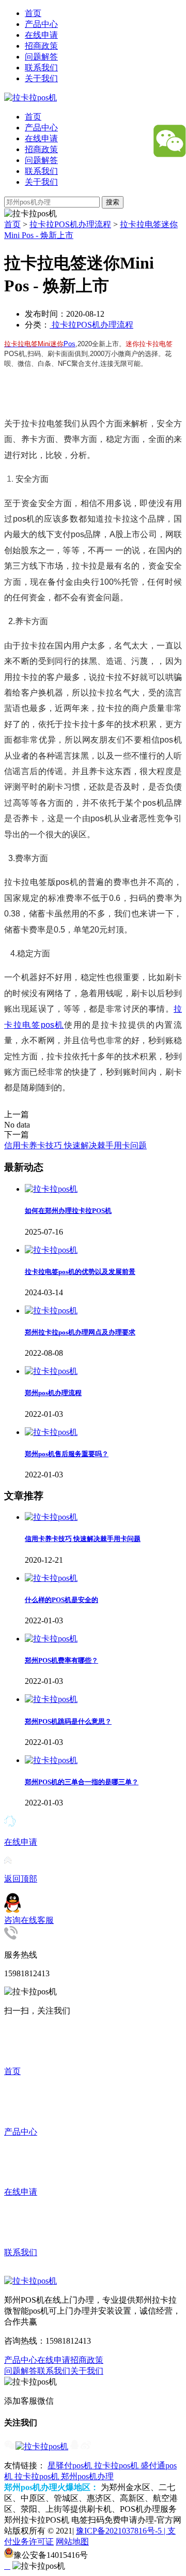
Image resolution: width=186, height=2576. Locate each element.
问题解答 (41, 57)
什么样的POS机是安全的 (61, 1600)
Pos (69, 344)
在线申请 (41, 35)
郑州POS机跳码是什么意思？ (68, 1721)
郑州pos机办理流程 (53, 1393)
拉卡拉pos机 (117, 2466)
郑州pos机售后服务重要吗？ (67, 1454)
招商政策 (41, 46)
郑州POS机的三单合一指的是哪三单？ (82, 1782)
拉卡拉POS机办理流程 (70, 224)
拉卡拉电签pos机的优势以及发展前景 (80, 1272)
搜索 (113, 202)
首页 (33, 13)
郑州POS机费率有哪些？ (61, 1660)
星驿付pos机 (71, 2466)
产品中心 (41, 24)
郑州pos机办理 (87, 2476)
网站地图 (72, 2542)
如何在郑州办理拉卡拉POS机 (68, 1211)
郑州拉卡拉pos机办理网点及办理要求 (80, 1332)
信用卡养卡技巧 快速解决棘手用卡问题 (75, 1145)
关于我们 (41, 78)
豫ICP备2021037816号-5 (120, 2531)
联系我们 (41, 68)
